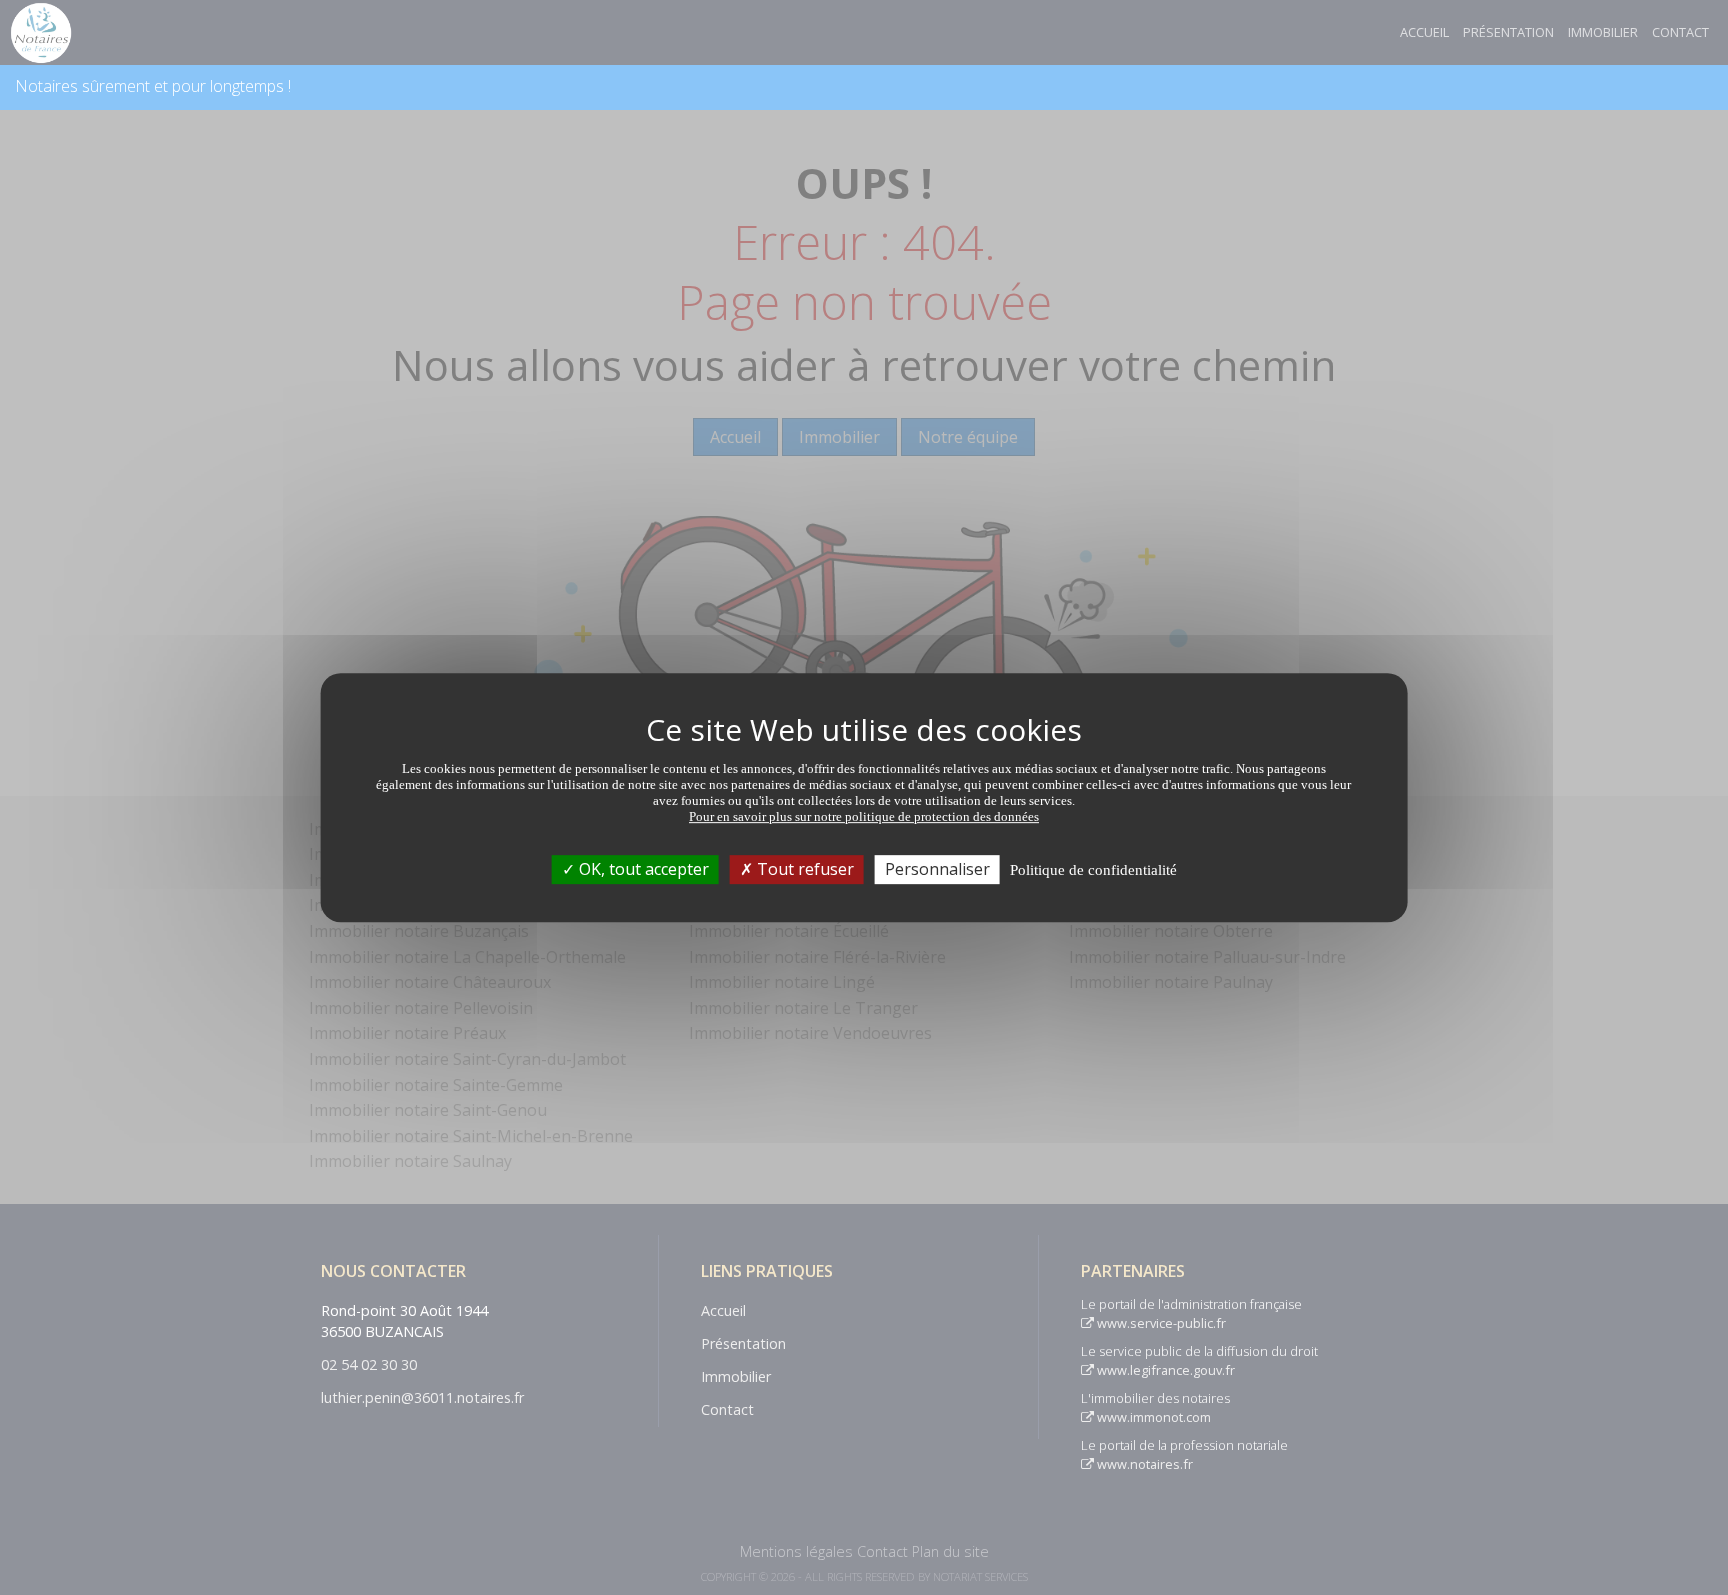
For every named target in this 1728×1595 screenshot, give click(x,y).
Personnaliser (937, 869)
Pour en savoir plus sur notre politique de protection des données (864, 816)
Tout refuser (803, 869)
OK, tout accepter (642, 869)
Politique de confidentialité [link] (1093, 870)
